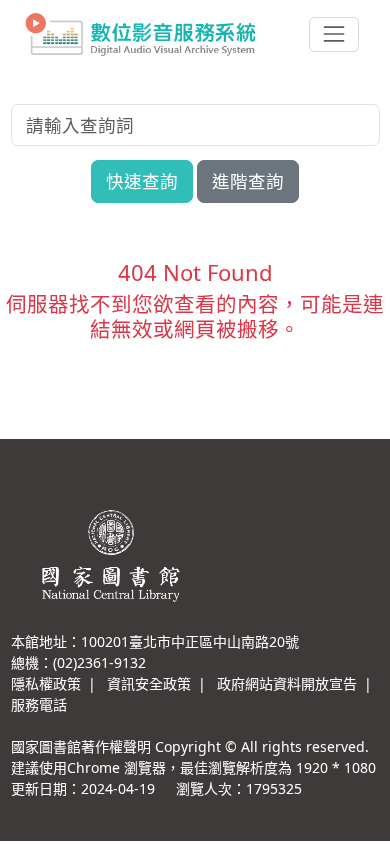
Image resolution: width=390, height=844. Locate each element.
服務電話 (39, 704)
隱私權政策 (46, 683)
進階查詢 (248, 181)
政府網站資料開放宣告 (287, 683)
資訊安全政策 (149, 683)
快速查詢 (142, 181)
